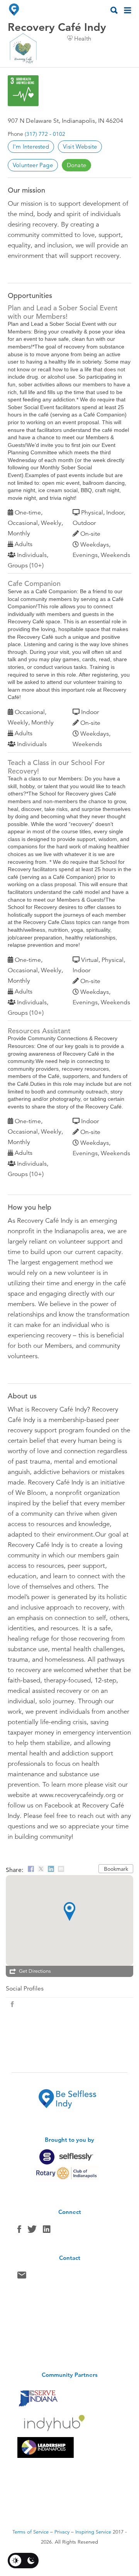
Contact (22, 2277)
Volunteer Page (33, 165)
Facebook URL (12, 2004)
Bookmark (116, 1869)
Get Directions (35, 1971)
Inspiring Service (93, 2532)
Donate (76, 165)
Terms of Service (31, 2532)
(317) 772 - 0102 (45, 134)
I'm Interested (31, 146)
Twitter (32, 2231)
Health (83, 38)
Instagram (47, 2231)
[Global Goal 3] (23, 91)
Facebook (19, 2231)
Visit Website (80, 146)
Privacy (62, 2532)
